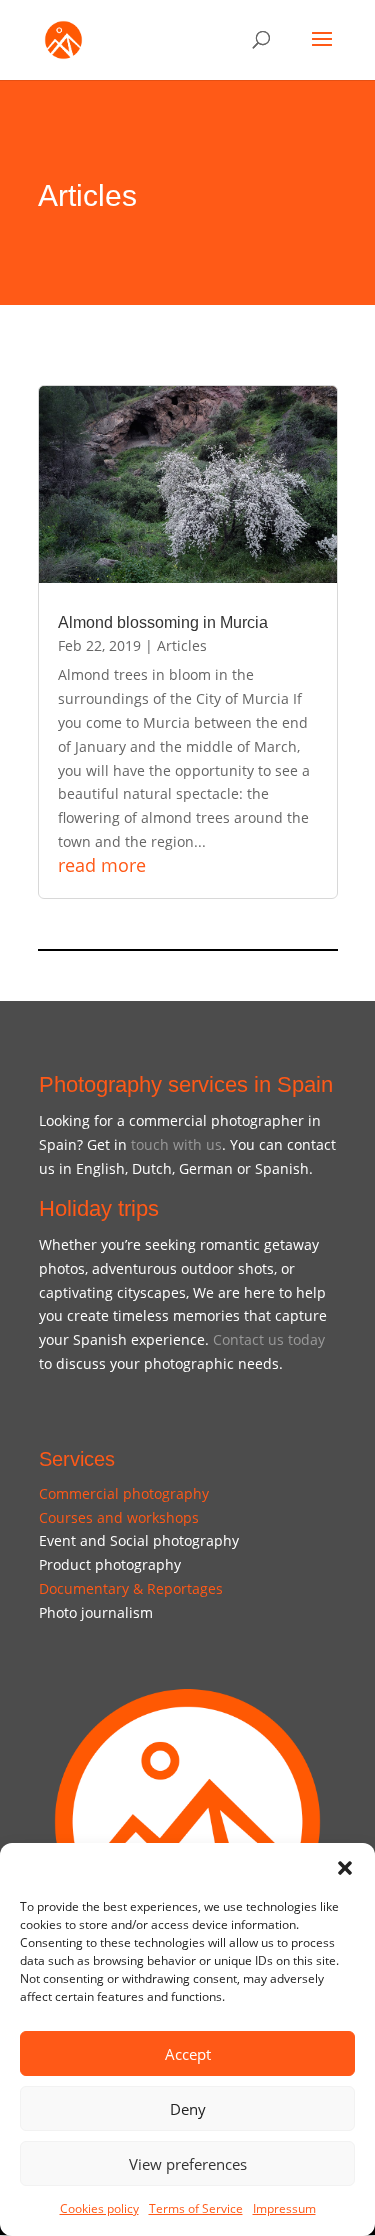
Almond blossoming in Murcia (163, 622)
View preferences (188, 2164)
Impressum (284, 2208)
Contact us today (269, 1339)
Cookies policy (99, 2208)
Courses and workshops (119, 1517)
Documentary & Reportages (131, 1588)
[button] (345, 1868)
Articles (182, 645)
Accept (188, 2054)
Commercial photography (124, 1493)
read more (102, 865)
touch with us (176, 1144)
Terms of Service (196, 2208)
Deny (188, 2109)
